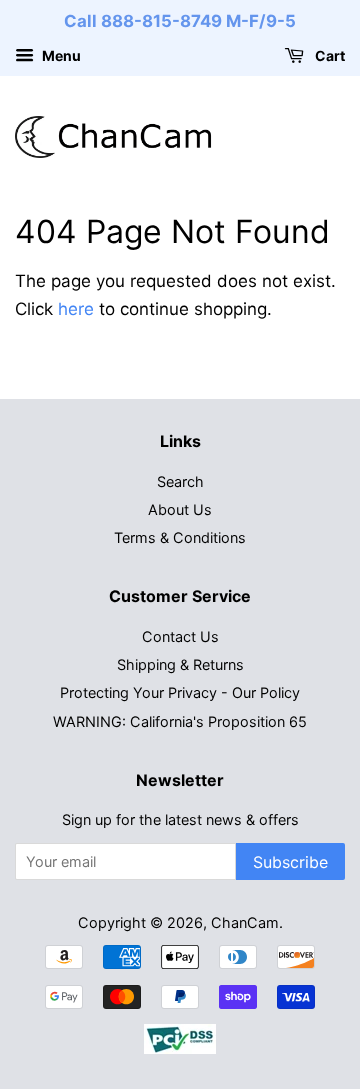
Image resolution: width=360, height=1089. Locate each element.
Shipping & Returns (180, 664)
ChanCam (245, 922)
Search (180, 481)
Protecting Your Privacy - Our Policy (180, 692)
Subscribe (290, 862)
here (76, 309)
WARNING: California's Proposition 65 (180, 721)
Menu (60, 55)
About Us (180, 509)
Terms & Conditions (180, 537)
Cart (328, 55)
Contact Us (180, 636)
